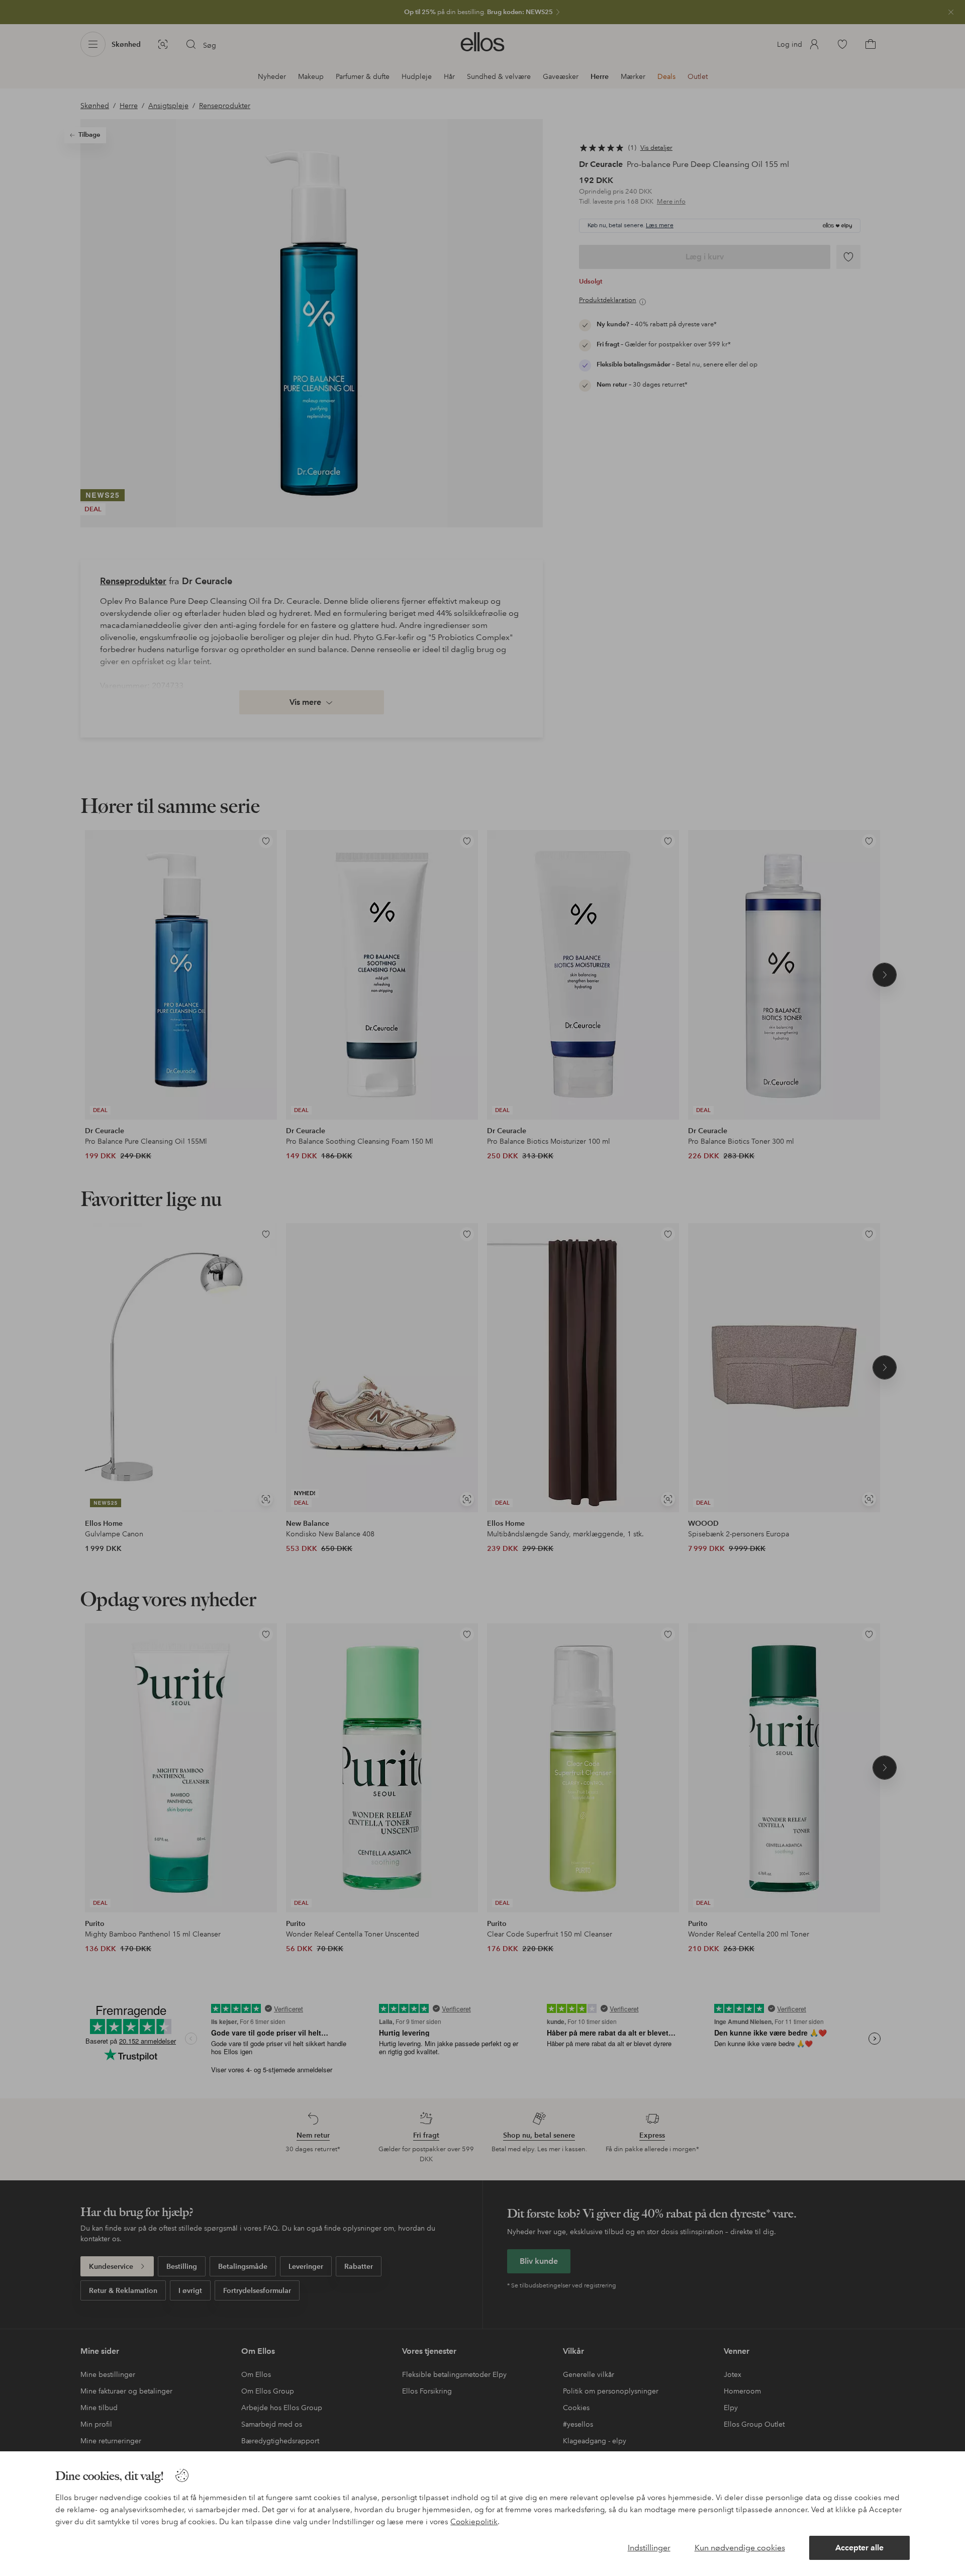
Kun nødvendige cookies (740, 2548)
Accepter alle (859, 2548)
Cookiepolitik (474, 2522)
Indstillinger (649, 2548)
